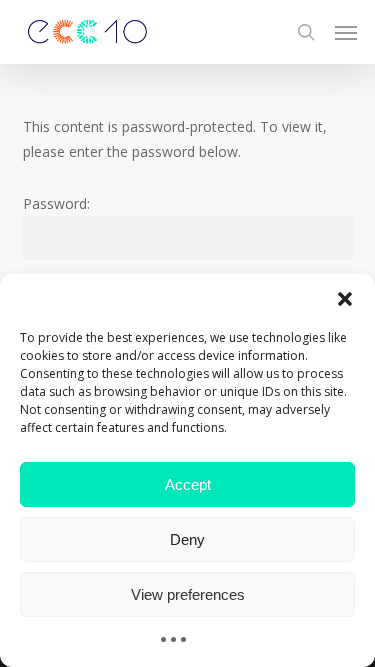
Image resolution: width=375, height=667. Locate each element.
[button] (345, 299)
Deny (187, 539)
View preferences (188, 594)
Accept (188, 484)
